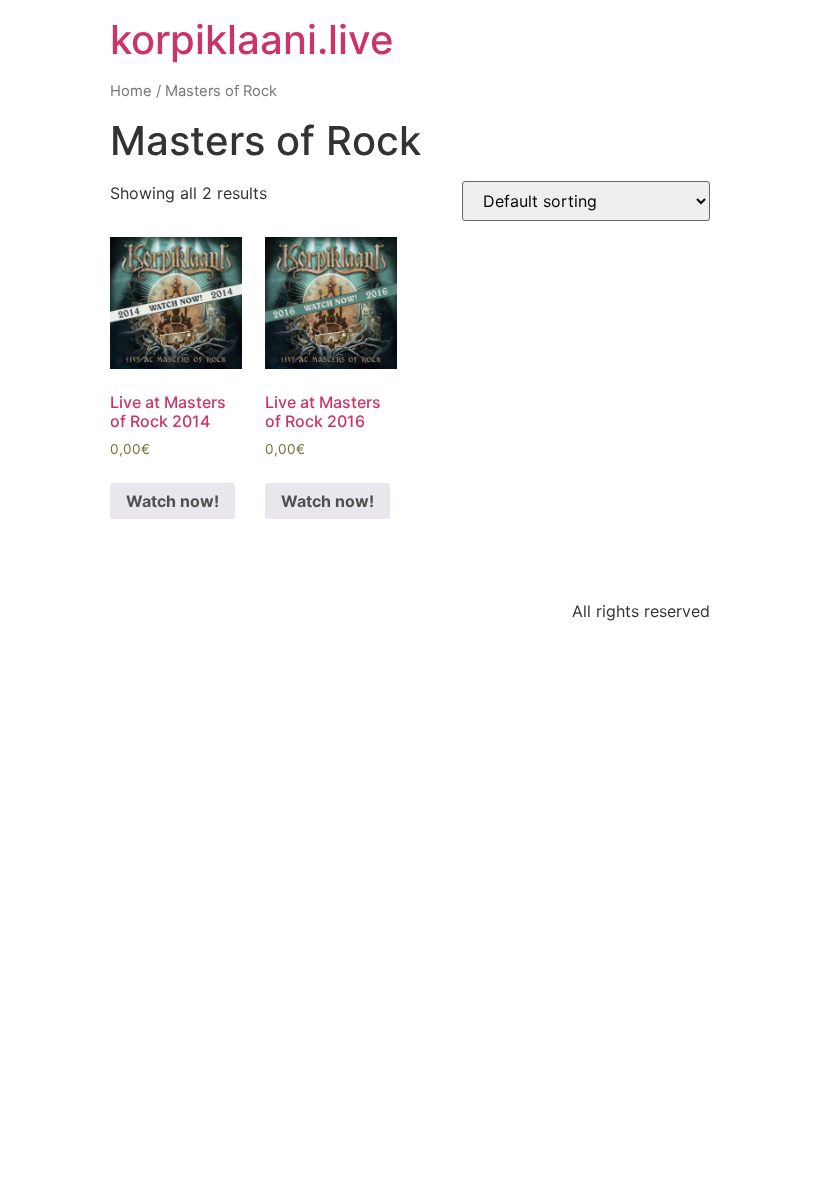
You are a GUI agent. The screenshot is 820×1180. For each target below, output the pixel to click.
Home (131, 91)
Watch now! (172, 501)
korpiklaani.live (252, 39)
